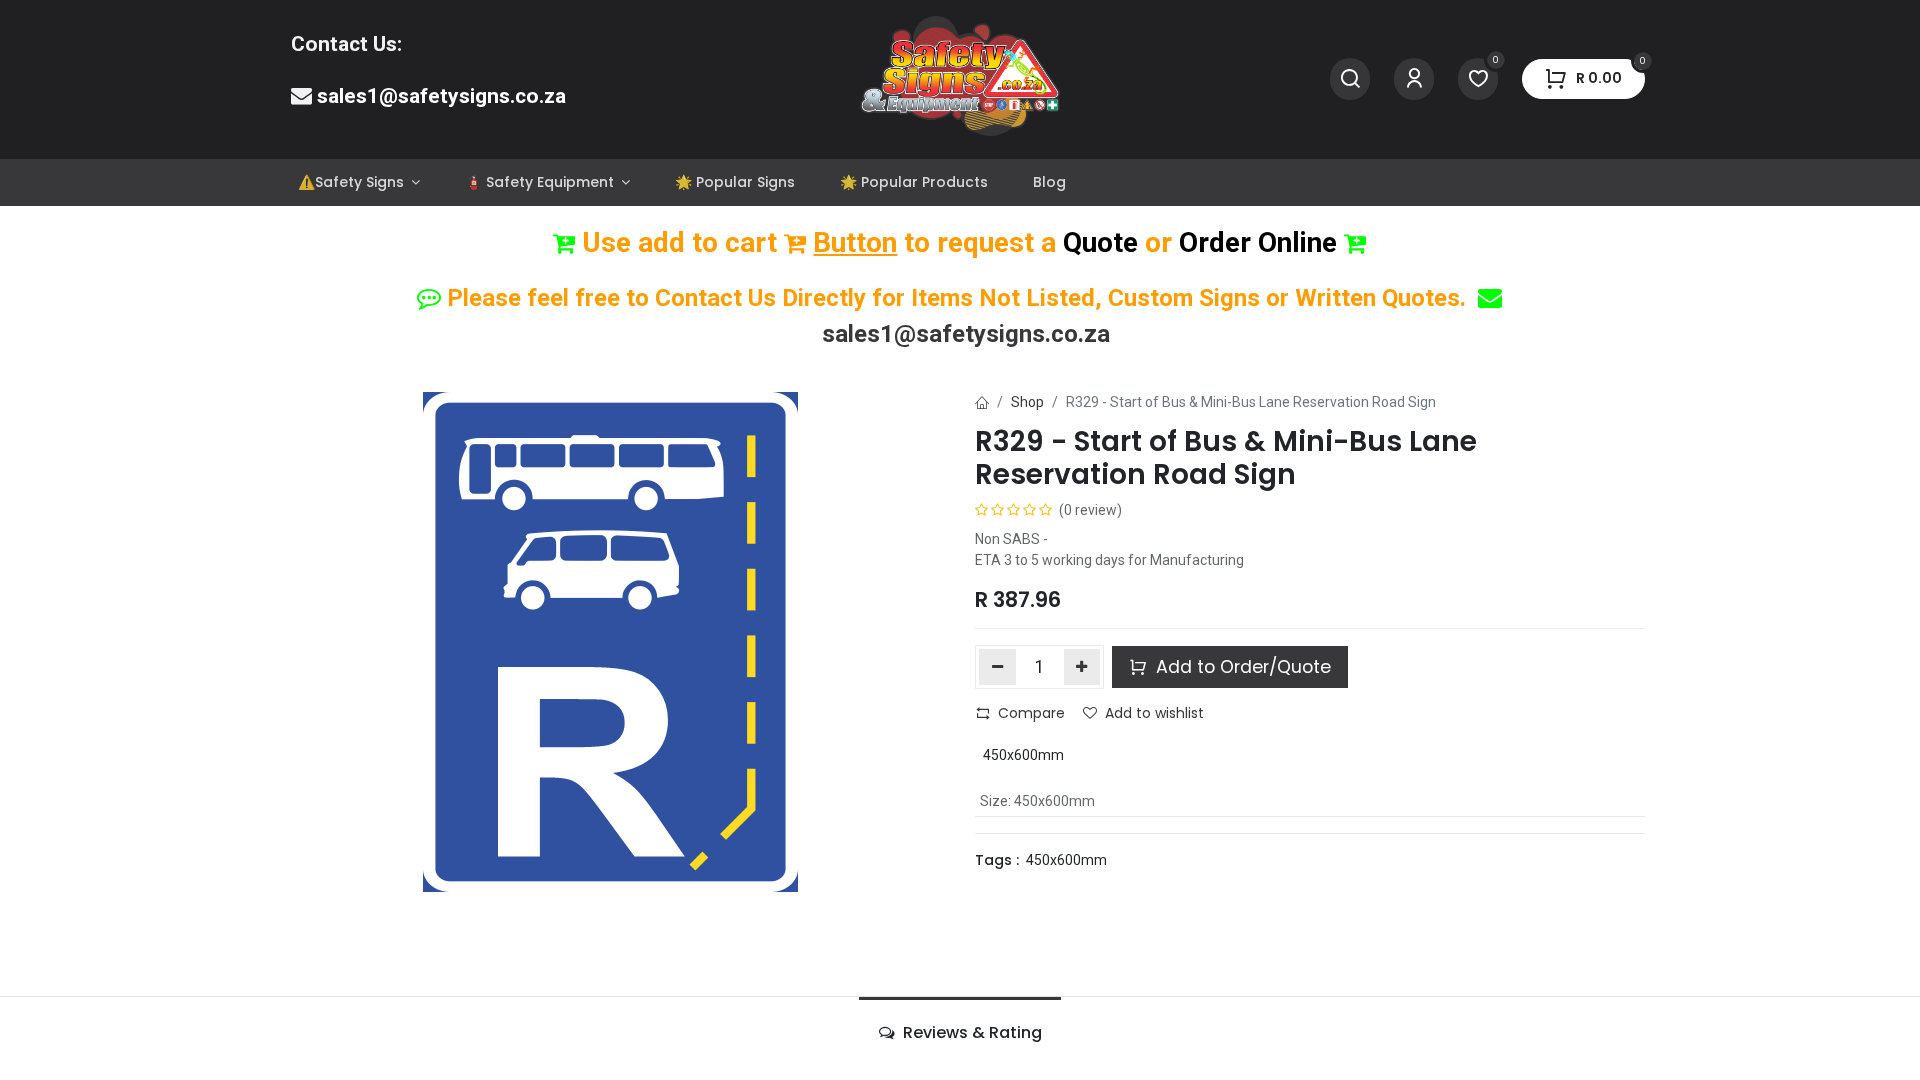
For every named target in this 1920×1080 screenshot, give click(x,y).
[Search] (1350, 79)
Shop (1027, 402)
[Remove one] (997, 667)
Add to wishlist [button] (1154, 713)
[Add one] (1082, 667)
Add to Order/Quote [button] (1241, 667)
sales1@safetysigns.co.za (441, 96)
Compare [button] (1031, 713)
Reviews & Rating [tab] (970, 1032)
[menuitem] (358, 182)
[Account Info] (1414, 79)
